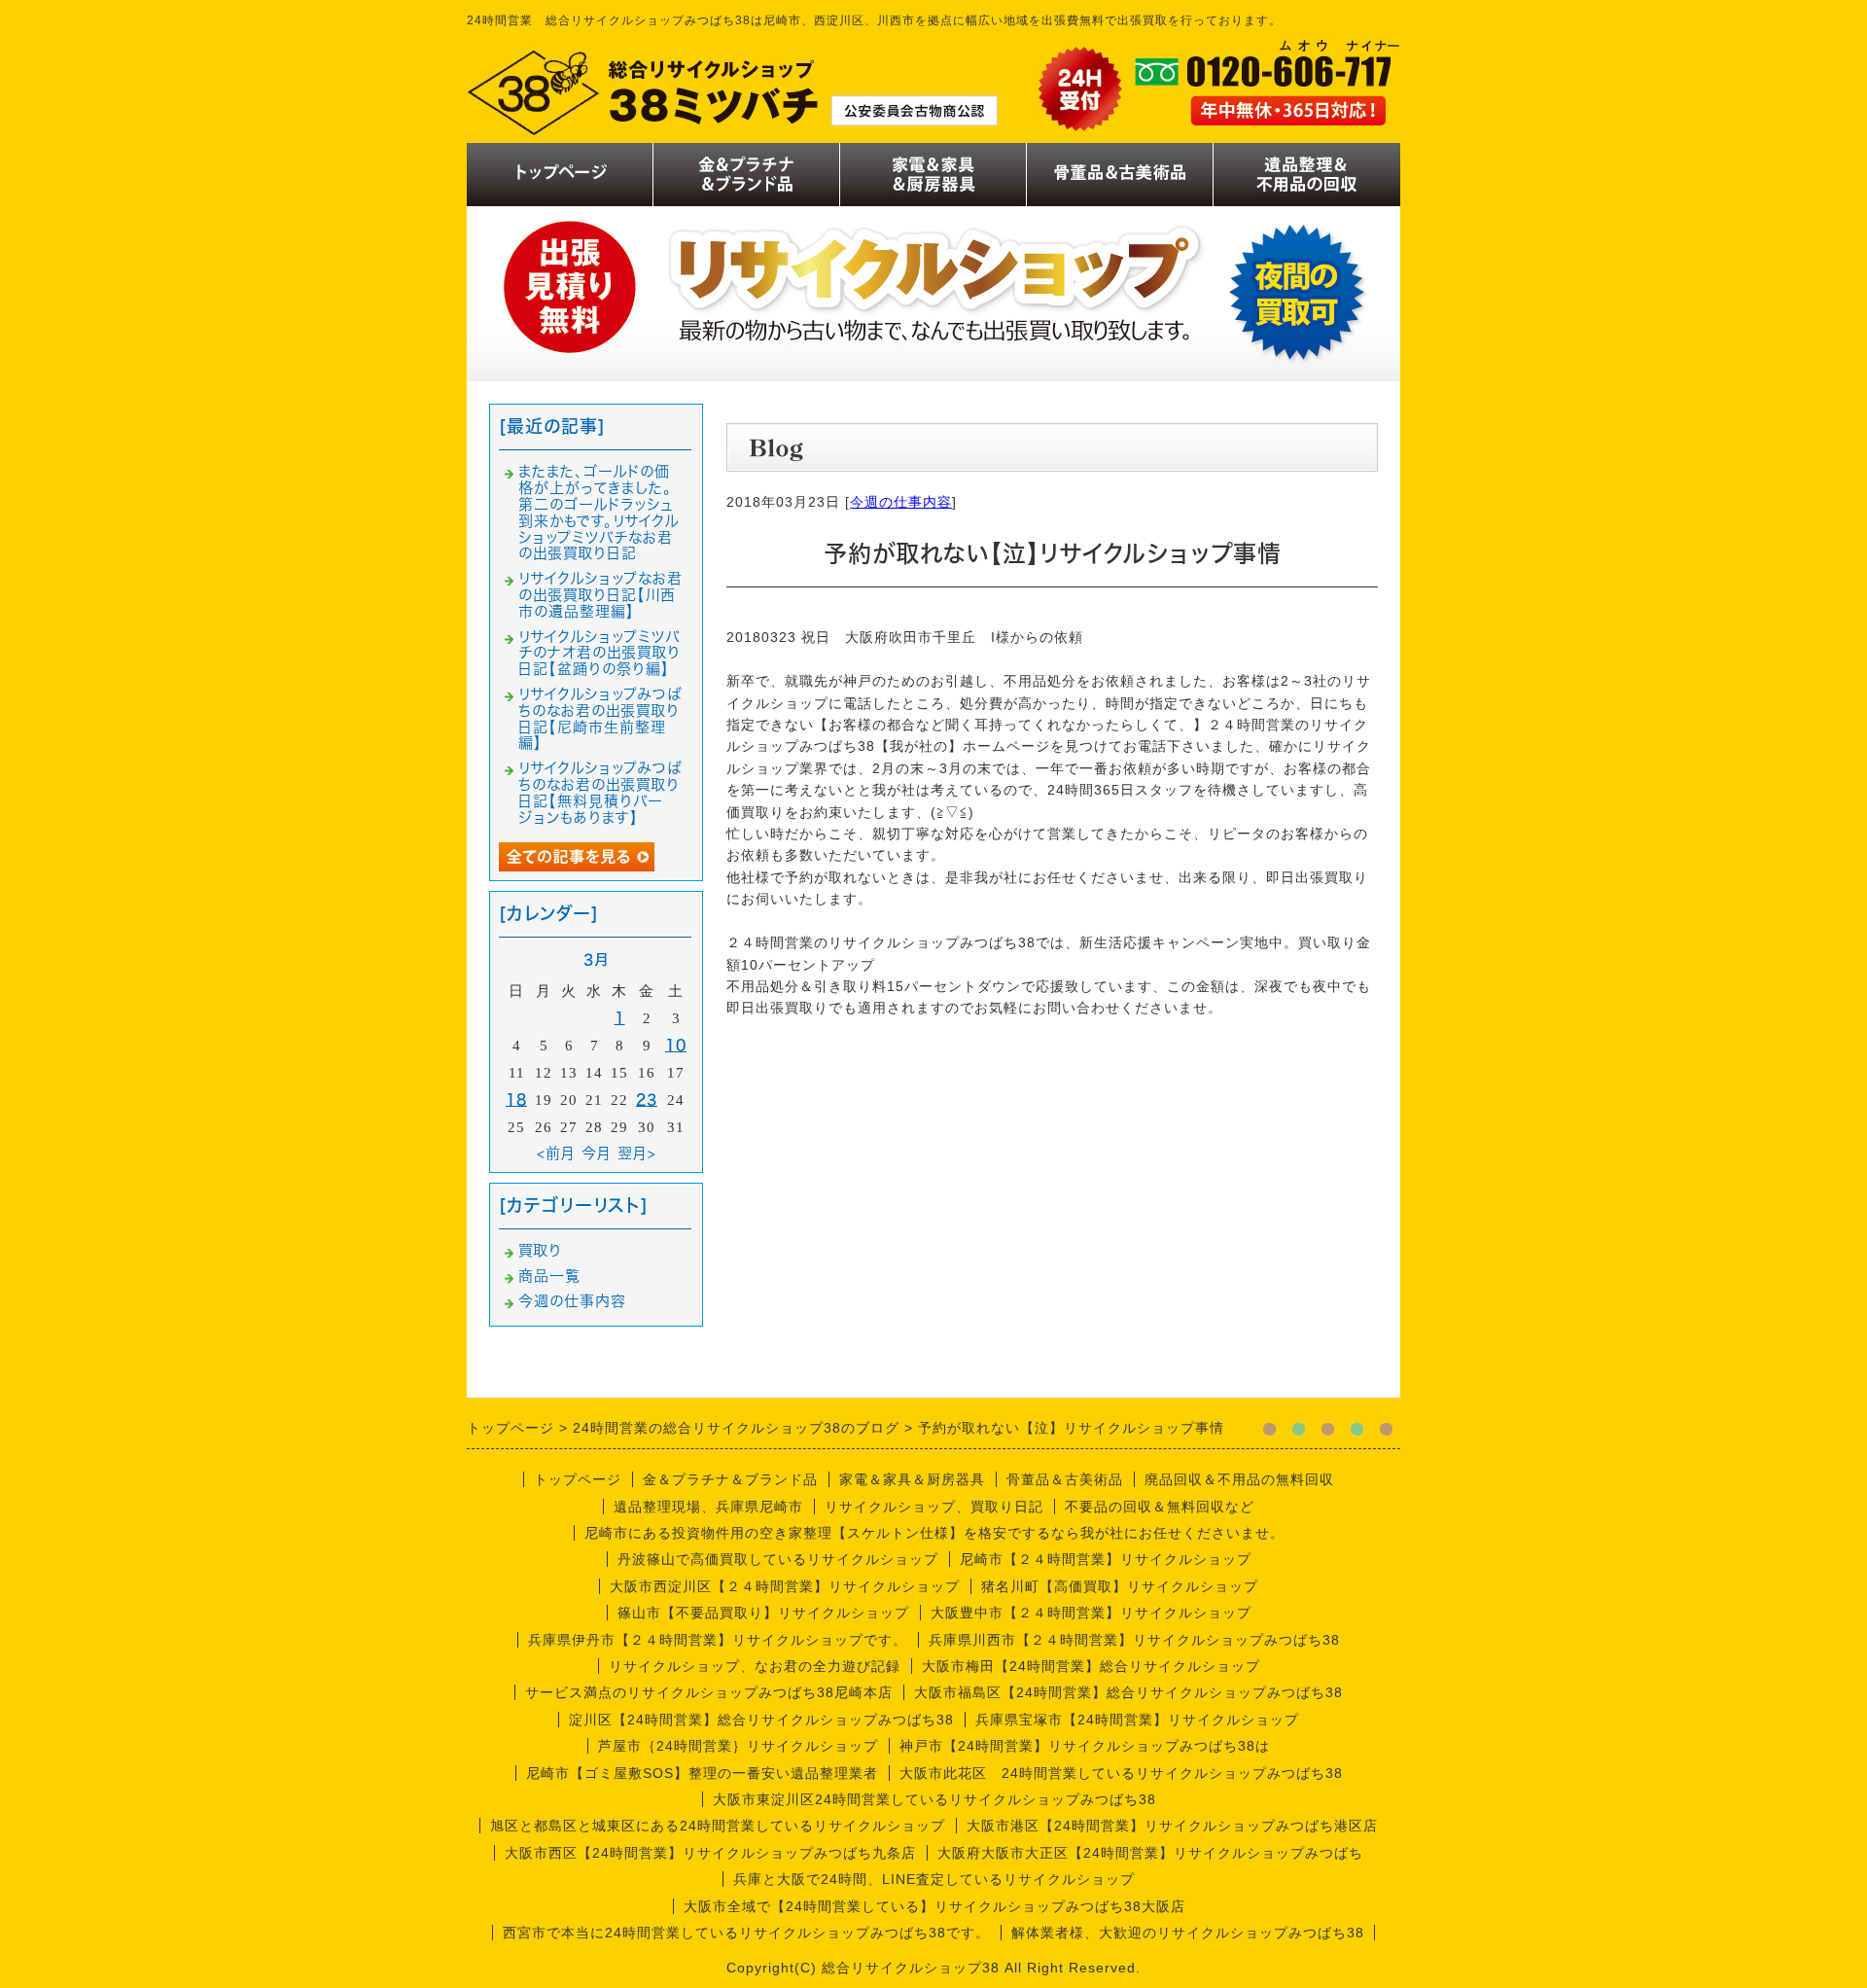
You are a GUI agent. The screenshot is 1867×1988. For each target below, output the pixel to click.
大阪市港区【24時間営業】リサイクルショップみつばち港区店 (1172, 1826)
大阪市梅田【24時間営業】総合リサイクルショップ (1091, 1666)
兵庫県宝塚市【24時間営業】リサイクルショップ (1137, 1720)
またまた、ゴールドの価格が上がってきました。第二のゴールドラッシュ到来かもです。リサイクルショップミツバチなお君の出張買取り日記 (599, 512)
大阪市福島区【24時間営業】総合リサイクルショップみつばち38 (1128, 1692)
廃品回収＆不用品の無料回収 (1239, 1479)
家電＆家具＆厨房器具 (912, 1479)
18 (516, 1100)
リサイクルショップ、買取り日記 (934, 1507)
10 (676, 1045)
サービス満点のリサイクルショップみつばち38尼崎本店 (709, 1692)
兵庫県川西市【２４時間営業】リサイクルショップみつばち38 (1134, 1640)
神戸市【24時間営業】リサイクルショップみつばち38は (1085, 1746)
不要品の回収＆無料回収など (1160, 1507)
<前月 (556, 1153)
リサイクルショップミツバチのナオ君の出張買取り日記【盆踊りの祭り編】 (599, 653)
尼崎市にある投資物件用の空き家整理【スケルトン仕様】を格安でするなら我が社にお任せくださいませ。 (934, 1533)
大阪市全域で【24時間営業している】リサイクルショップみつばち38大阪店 (934, 1906)
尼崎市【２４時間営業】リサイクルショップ (1106, 1559)
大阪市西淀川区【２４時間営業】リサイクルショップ (785, 1586)
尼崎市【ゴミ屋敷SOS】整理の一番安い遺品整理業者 (702, 1773)
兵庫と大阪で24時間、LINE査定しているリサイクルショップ (934, 1879)
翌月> (637, 1153)
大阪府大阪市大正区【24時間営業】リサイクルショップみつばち (1150, 1853)
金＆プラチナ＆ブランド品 (730, 1479)
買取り (540, 1250)
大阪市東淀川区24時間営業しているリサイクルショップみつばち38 (934, 1799)
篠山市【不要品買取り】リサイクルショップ (763, 1613)
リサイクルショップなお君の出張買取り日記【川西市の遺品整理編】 (600, 595)
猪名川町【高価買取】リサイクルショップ (1120, 1586)
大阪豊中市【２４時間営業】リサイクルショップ (1091, 1613)
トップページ (578, 1479)
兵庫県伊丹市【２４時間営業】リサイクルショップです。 (718, 1640)
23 (647, 1100)
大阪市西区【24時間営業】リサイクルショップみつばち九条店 (710, 1853)
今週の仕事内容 (901, 502)
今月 (597, 1153)
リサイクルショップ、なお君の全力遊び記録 (755, 1666)
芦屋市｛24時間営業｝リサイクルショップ (738, 1746)
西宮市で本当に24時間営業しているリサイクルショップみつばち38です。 (746, 1933)
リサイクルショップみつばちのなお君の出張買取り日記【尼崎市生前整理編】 (600, 718)
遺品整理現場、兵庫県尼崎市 (708, 1507)
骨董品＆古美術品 (1065, 1479)
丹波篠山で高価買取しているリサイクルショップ (778, 1559)
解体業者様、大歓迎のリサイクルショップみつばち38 (1188, 1933)
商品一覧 (549, 1276)
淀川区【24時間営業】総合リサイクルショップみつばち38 (761, 1720)
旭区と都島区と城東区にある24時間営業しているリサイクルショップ (718, 1826)
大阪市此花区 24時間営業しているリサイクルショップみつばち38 (1121, 1773)
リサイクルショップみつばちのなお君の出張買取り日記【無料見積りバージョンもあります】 (600, 792)
